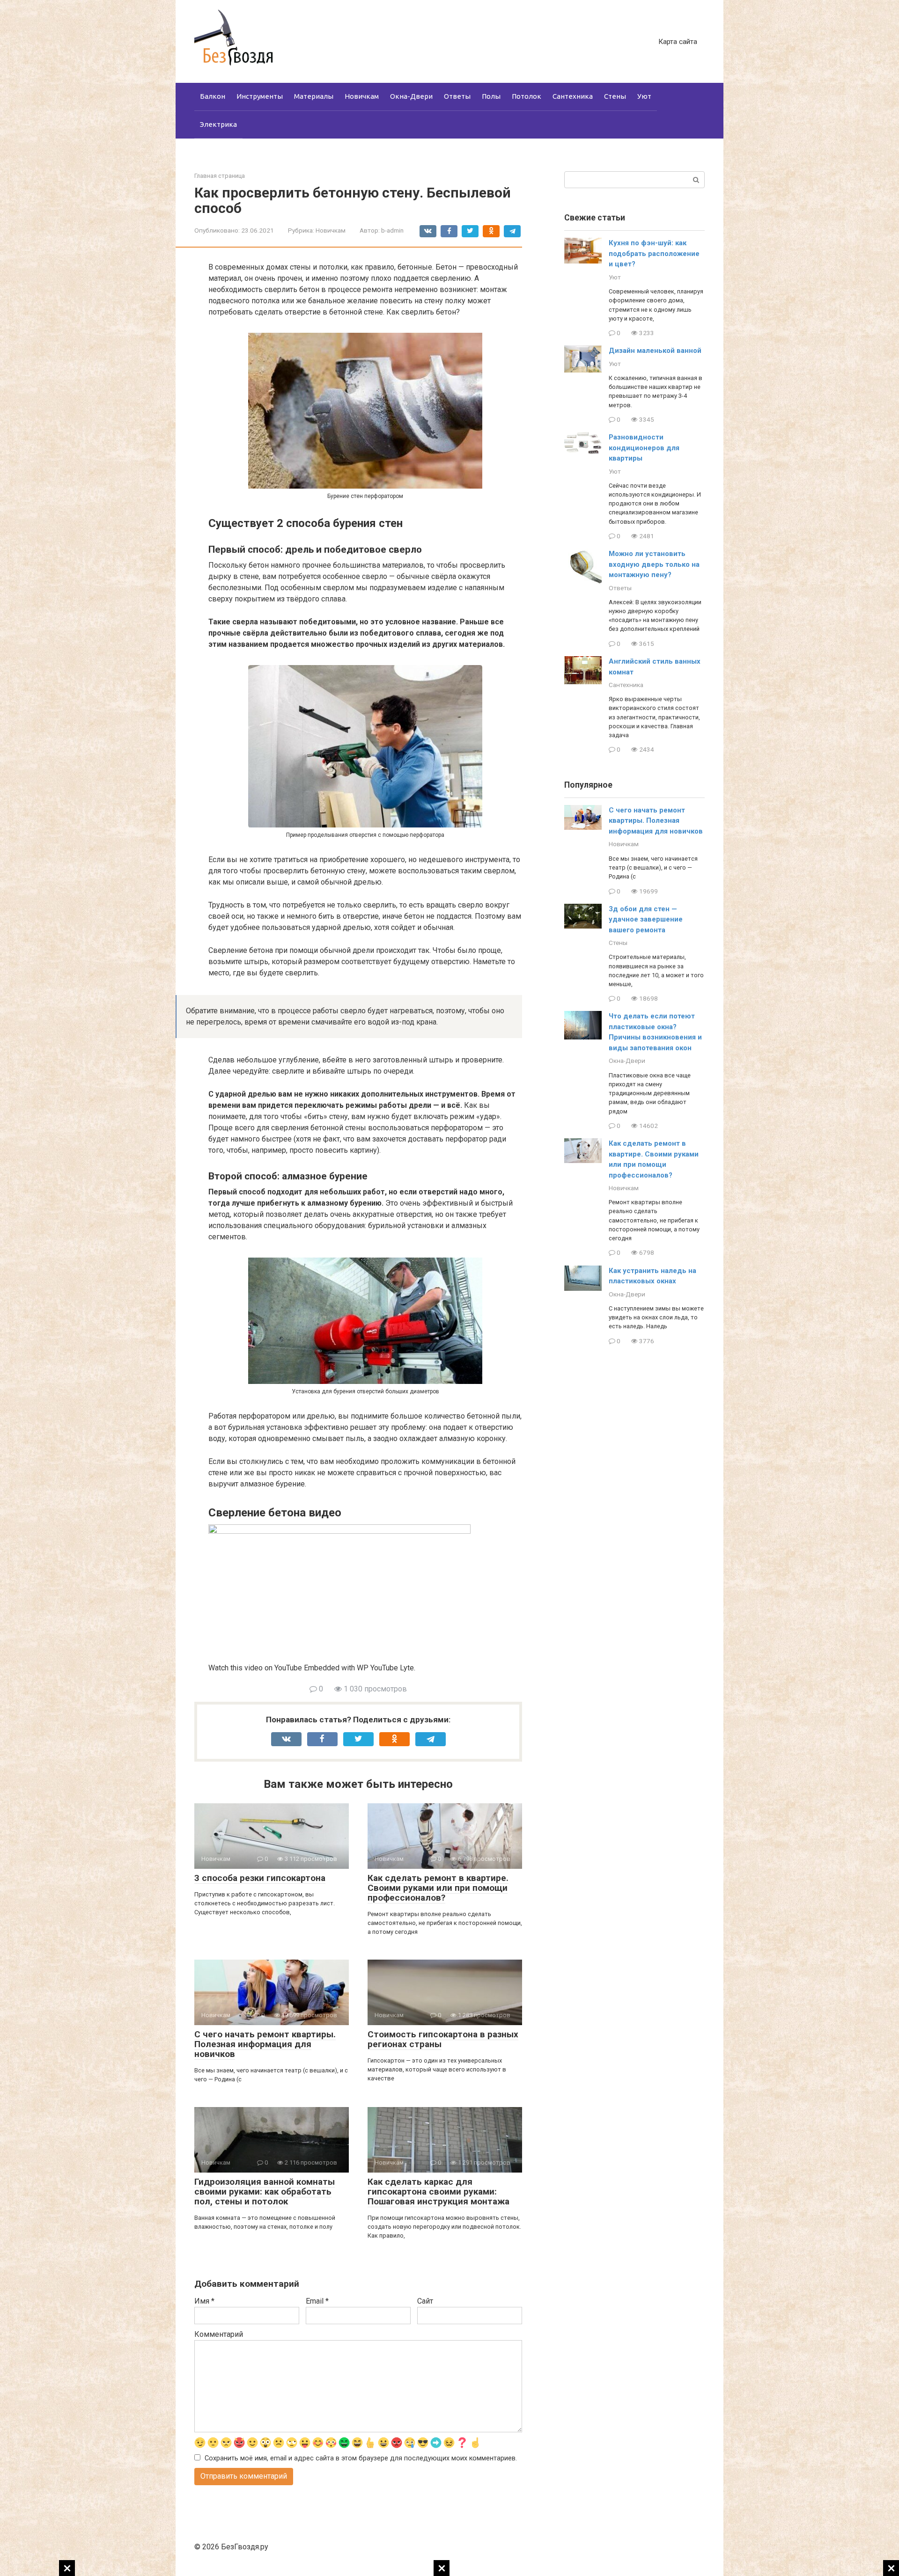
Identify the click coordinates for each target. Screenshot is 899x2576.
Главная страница (220, 176)
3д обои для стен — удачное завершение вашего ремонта (646, 919)
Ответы (457, 96)
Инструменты (260, 96)
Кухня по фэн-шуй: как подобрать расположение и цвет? (654, 253)
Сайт (425, 2301)
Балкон (213, 96)
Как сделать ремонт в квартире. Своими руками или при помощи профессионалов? (438, 1888)
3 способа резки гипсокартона (260, 1878)
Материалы (314, 96)
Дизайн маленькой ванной (655, 351)
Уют (644, 96)
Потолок (527, 96)
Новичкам (362, 96)
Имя (204, 2301)
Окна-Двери (411, 96)
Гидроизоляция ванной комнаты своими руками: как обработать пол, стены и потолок (265, 2192)
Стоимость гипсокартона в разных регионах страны (443, 2039)
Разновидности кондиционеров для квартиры (644, 448)
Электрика (218, 124)
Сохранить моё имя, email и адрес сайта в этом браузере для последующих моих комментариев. (361, 2458)
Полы (491, 96)
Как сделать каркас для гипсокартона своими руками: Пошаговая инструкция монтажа (438, 2192)
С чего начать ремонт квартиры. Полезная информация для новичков (265, 2044)
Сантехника (573, 96)
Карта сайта (678, 42)
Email (317, 2301)
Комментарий (219, 2334)
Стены (615, 96)
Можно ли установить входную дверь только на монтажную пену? (654, 564)
